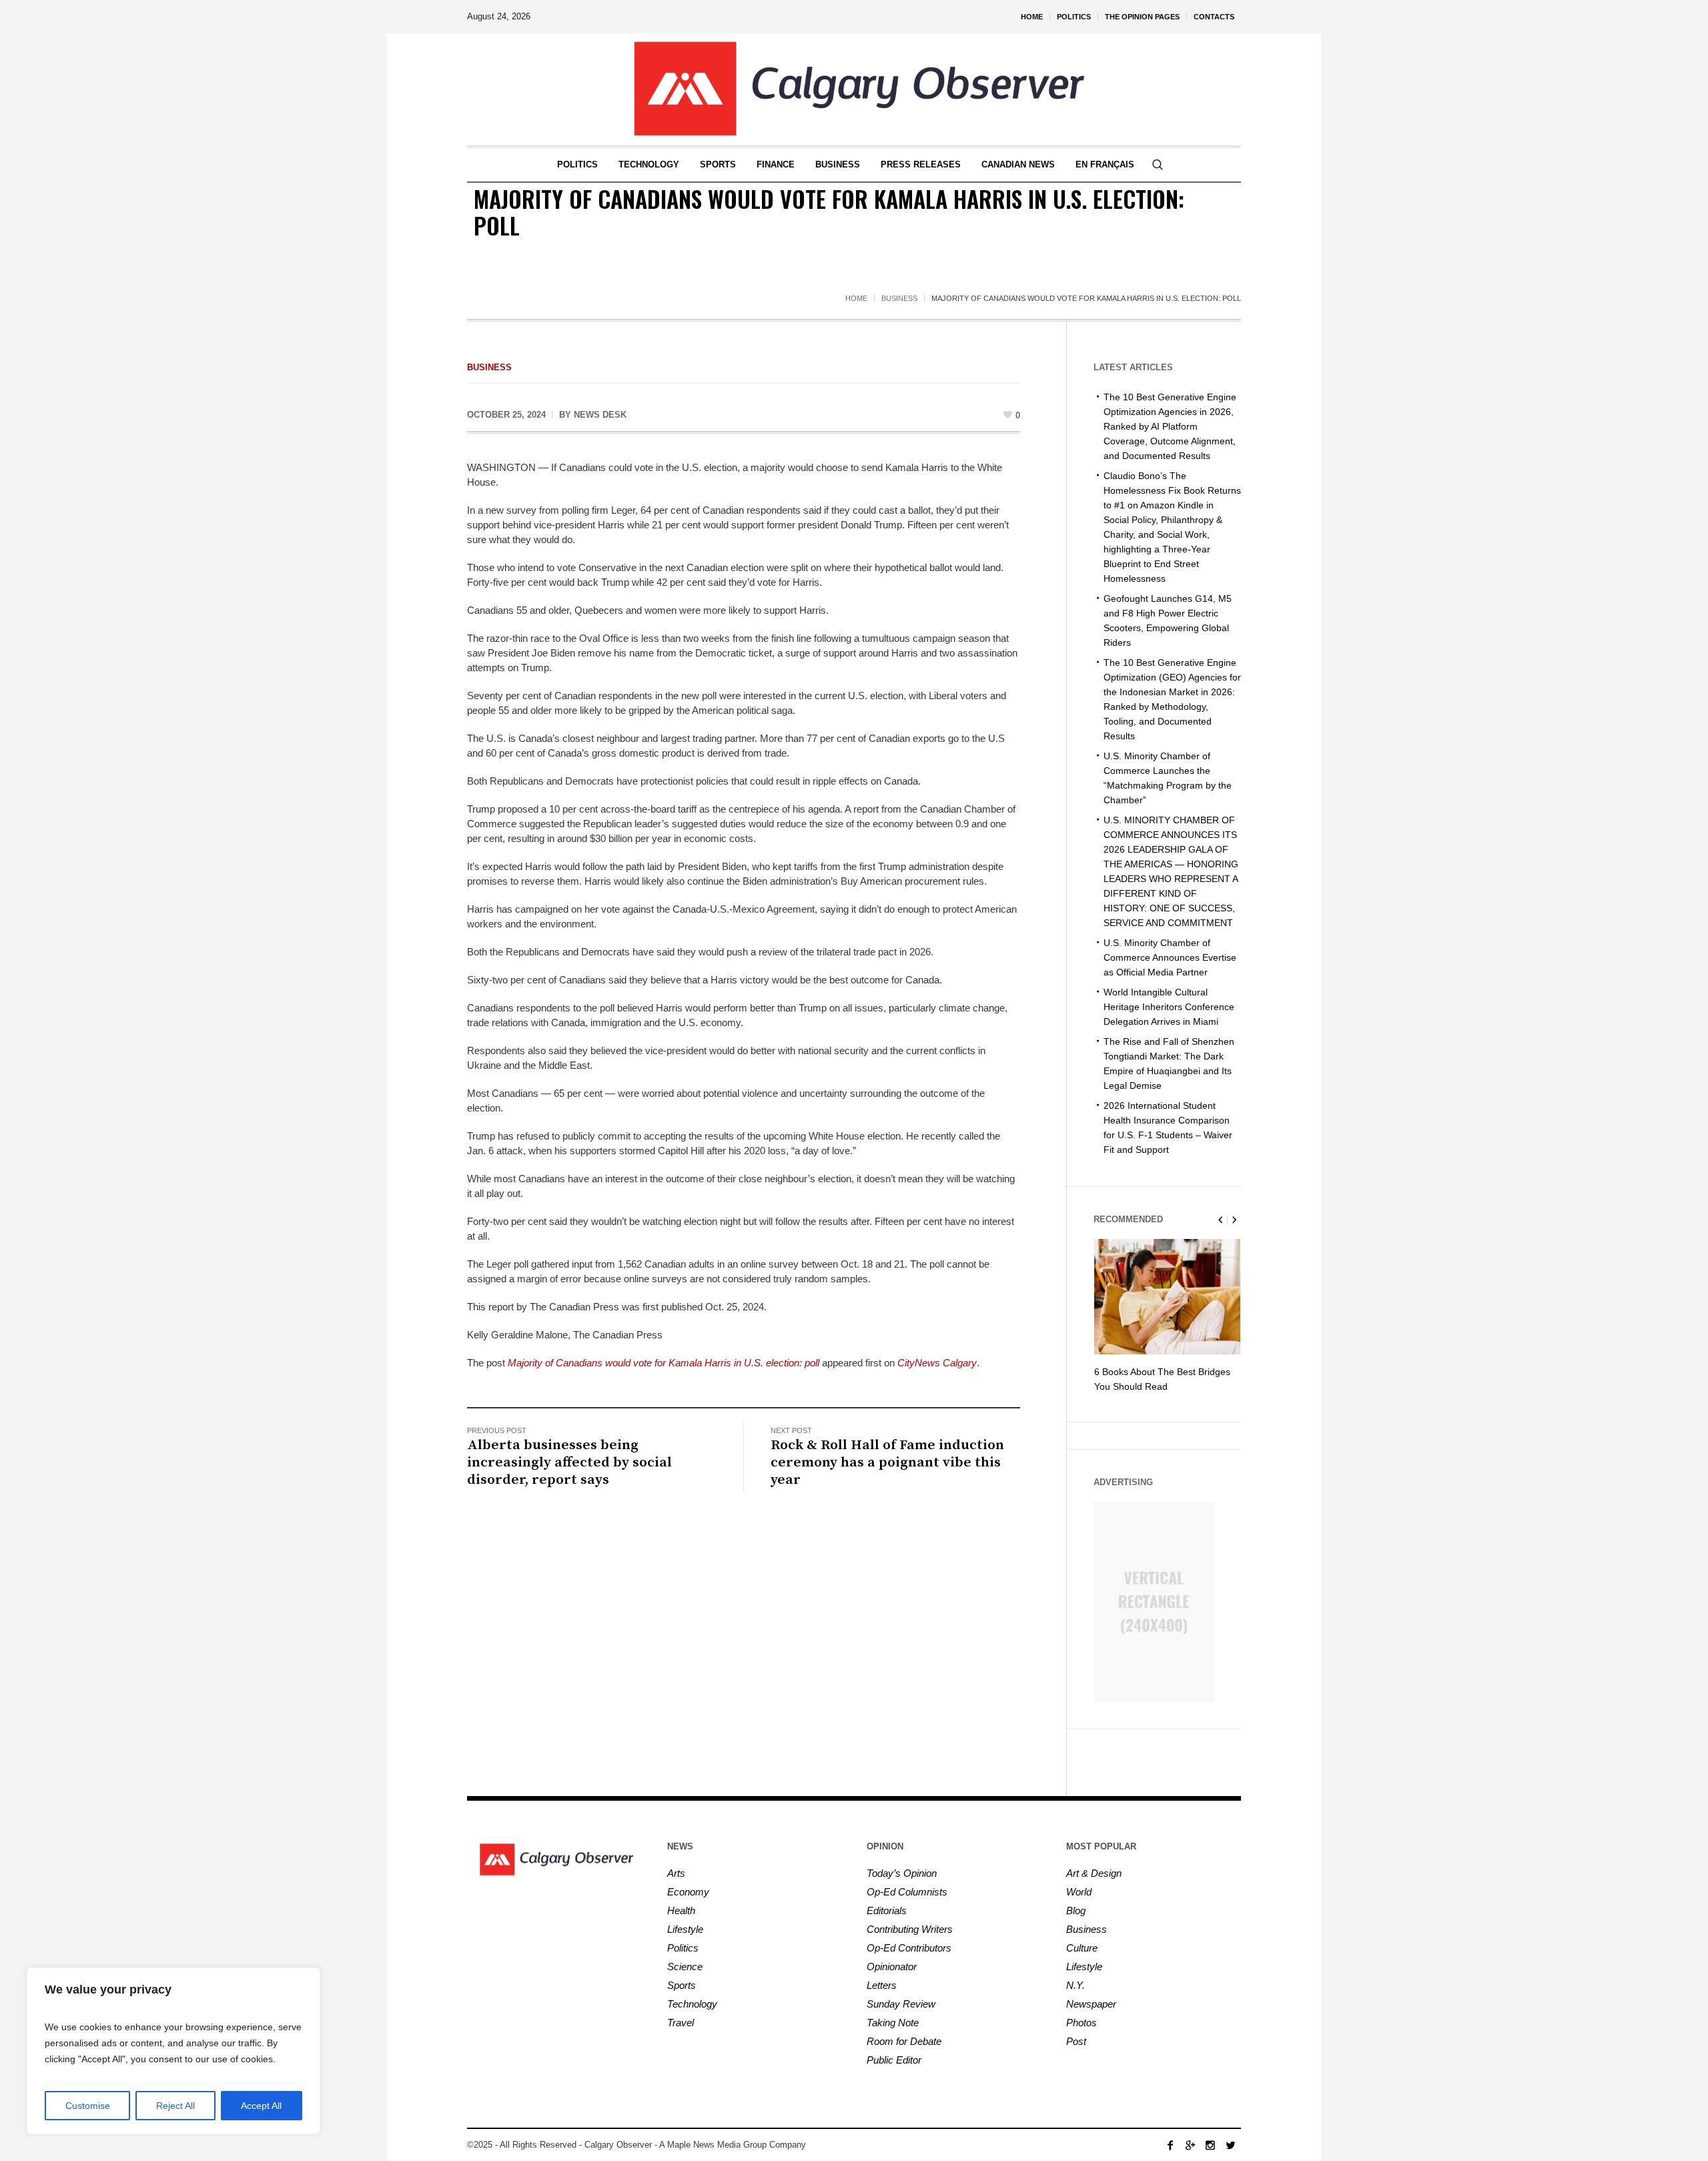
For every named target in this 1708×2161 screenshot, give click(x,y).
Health (681, 1910)
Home (856, 298)
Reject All (175, 2106)
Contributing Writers (910, 1929)
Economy (688, 1892)
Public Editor (894, 2060)
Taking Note (893, 2023)
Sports (682, 1985)
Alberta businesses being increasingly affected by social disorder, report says (569, 1462)
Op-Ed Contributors (909, 1948)
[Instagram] (1210, 2145)
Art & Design (1094, 1873)
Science (685, 1967)
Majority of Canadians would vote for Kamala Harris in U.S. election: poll (664, 1363)
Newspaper (1091, 2004)
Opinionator (892, 1967)
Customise (88, 2106)
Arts (676, 1873)
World (1079, 1892)
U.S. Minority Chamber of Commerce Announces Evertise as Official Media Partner (1170, 957)
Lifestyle (685, 1929)
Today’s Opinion (902, 1873)
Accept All (261, 2106)
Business (899, 298)
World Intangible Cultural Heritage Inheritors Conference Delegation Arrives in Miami (1169, 1007)
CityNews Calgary (937, 1363)
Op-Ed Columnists (907, 1892)
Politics (683, 1948)
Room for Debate (904, 2041)
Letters (882, 1985)
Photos (1082, 2023)
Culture (1082, 1948)
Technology (692, 2004)
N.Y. (1076, 1985)
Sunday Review (901, 2004)
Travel (681, 2023)
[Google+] (1190, 2145)
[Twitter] (1230, 2145)
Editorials (887, 1910)
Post (1076, 2041)
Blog (1076, 1910)
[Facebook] (1170, 2145)
